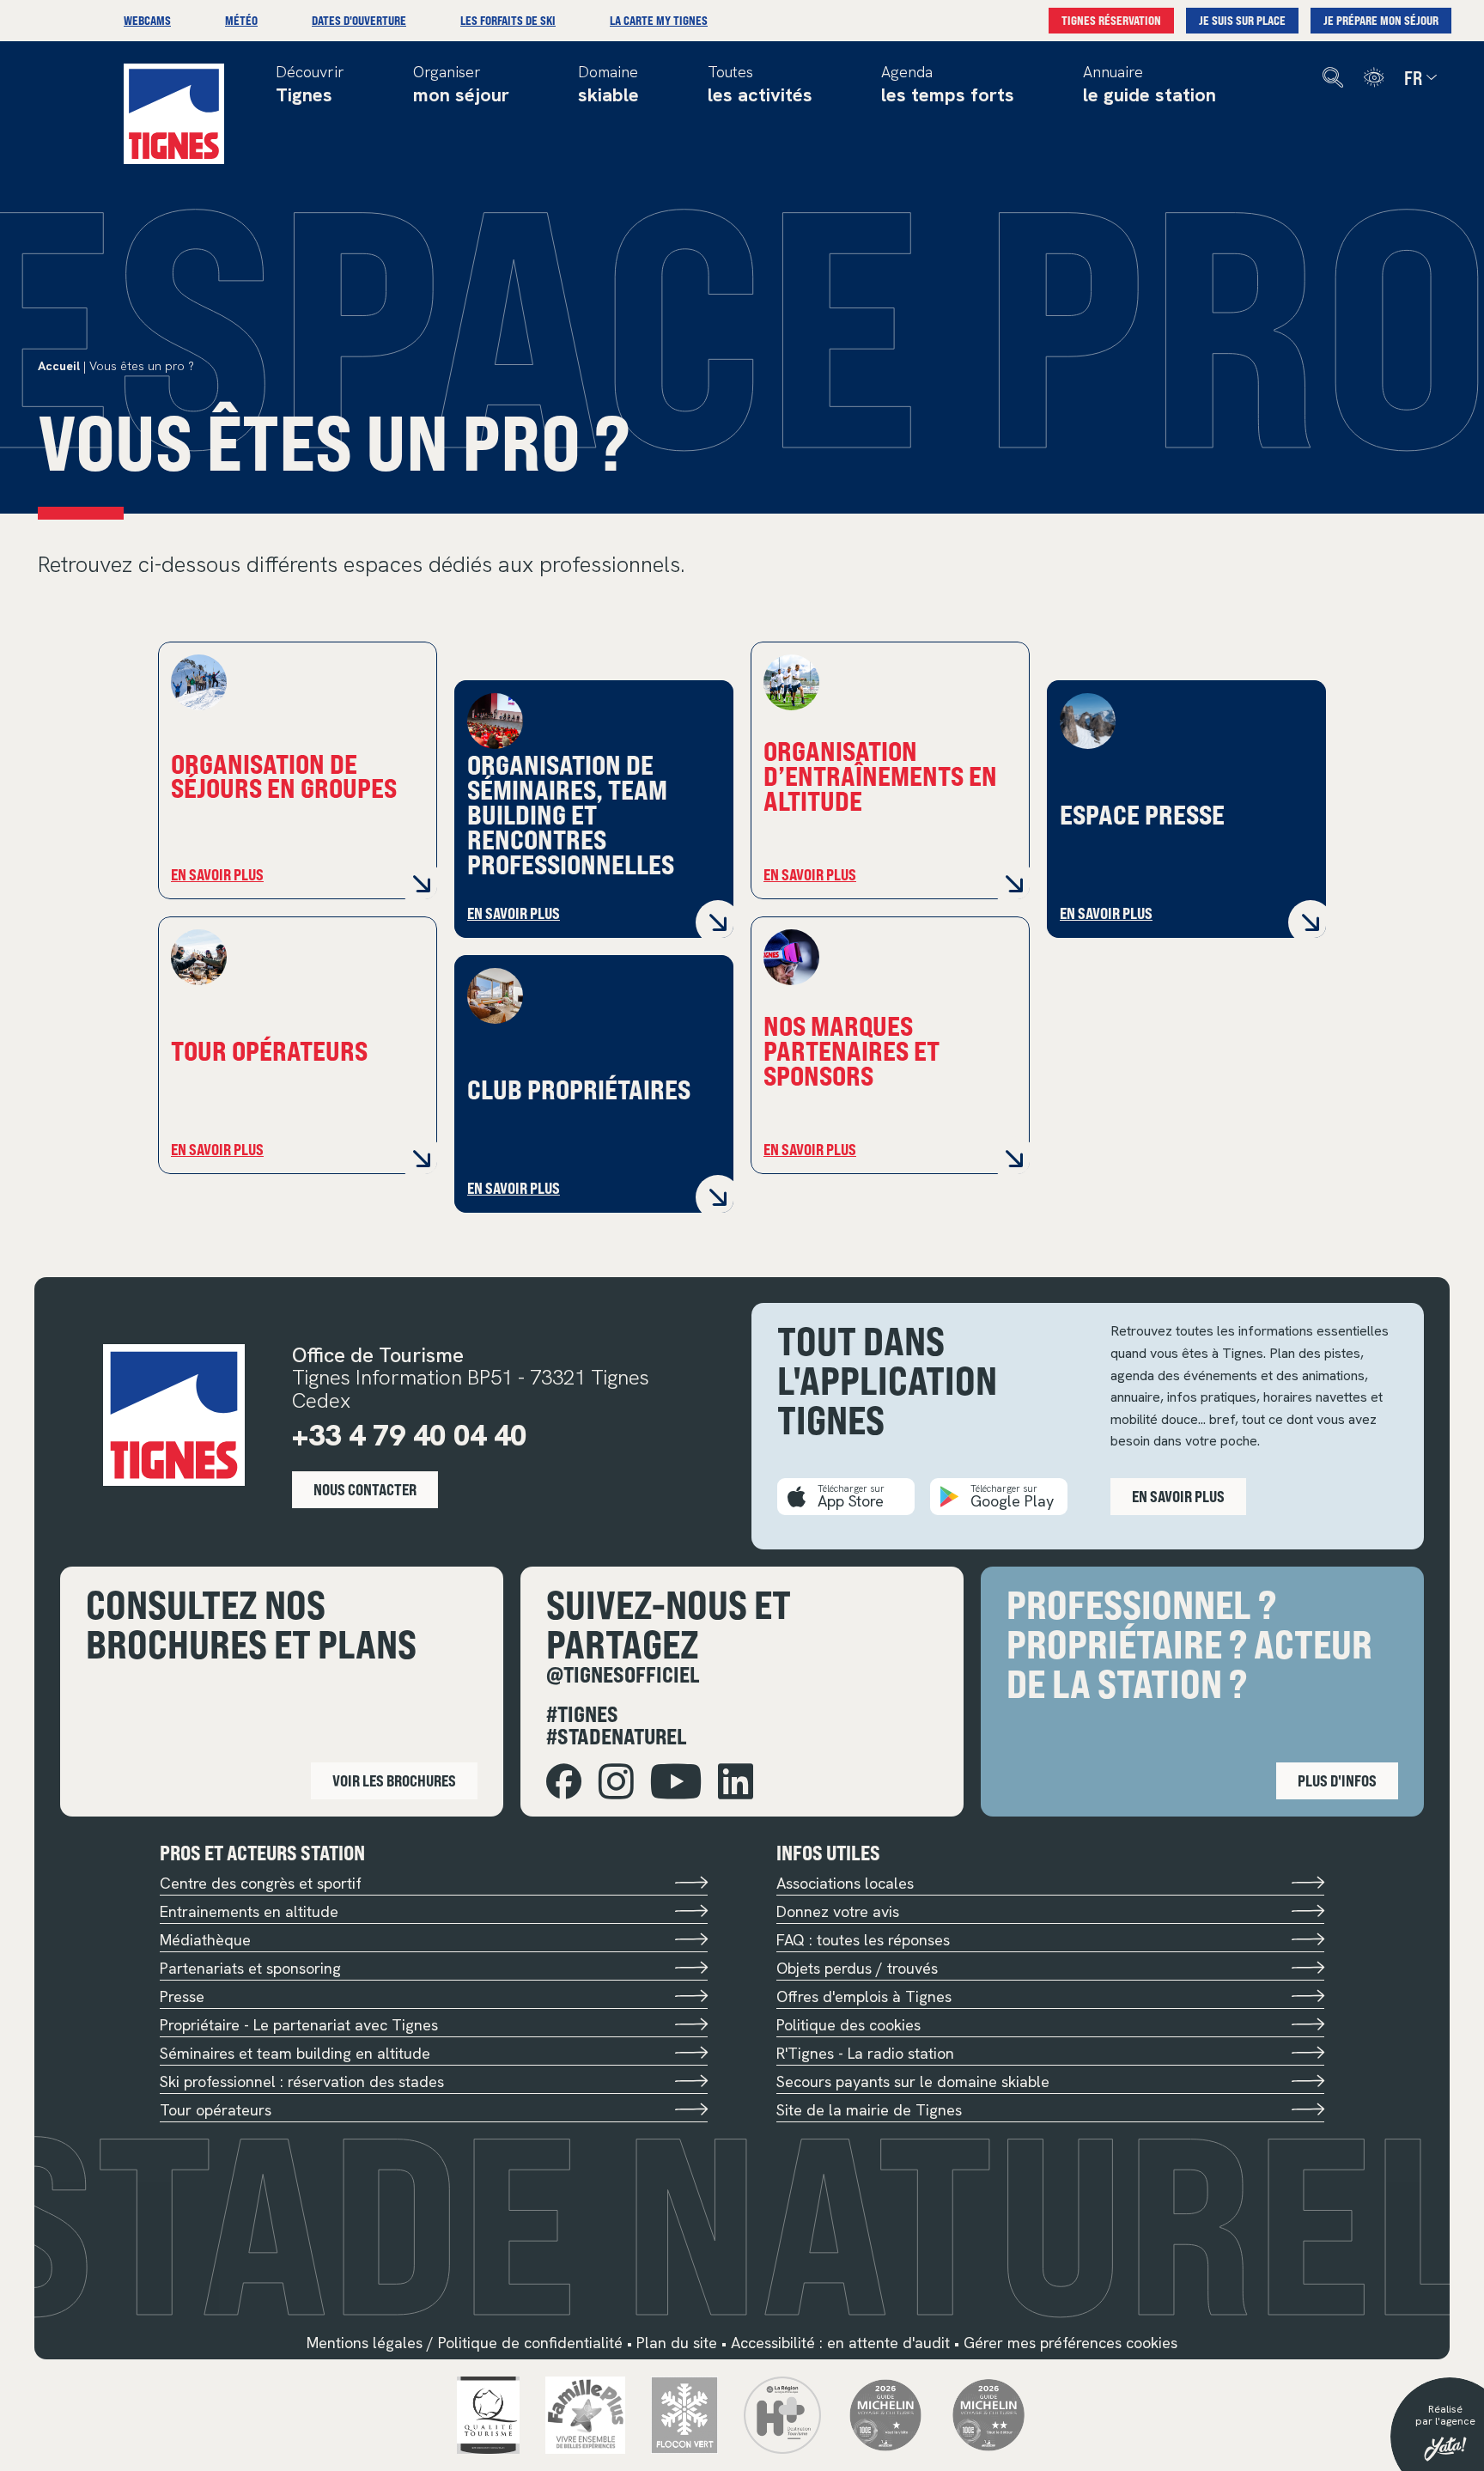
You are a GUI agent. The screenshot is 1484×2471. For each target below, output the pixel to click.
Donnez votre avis (838, 1911)
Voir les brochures (394, 1780)
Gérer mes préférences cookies (1070, 2343)
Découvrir (310, 85)
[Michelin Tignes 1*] (885, 2414)
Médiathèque (205, 1940)
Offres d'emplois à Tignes (864, 1996)
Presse (182, 1996)
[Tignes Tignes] (174, 114)
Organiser (461, 85)
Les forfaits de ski (508, 20)
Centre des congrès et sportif (261, 1883)
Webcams (147, 20)
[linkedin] (736, 1782)
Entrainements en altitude (249, 1911)
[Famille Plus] (585, 2414)
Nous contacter (365, 1489)
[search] (1333, 78)
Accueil (59, 366)
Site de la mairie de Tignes (869, 2110)
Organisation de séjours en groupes (284, 775)
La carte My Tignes (659, 20)
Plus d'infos (1337, 1780)
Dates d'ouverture (359, 20)
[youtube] (676, 1782)
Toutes (760, 85)
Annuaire (1149, 85)
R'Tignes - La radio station (865, 2053)
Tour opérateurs (269, 1050)
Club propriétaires (579, 1088)
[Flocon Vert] (685, 2414)
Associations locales (845, 1883)
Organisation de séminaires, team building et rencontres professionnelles (571, 813)
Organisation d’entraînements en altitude (880, 775)
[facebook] (564, 1782)
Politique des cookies (848, 2025)
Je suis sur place (1242, 20)
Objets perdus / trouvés (857, 1968)
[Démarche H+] (782, 2414)
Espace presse (1142, 813)
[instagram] (616, 1782)
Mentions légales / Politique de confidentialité (465, 2343)
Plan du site (677, 2343)
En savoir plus (217, 874)
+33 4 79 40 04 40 (409, 1435)
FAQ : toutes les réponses (863, 1940)
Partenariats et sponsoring (250, 1968)
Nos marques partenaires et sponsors (851, 1050)
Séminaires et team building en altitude (295, 2053)
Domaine (608, 85)
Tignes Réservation (1111, 20)
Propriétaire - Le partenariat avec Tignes (299, 2025)
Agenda (948, 85)
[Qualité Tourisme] (489, 2414)
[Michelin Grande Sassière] (988, 2414)
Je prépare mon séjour (1381, 20)
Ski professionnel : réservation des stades (302, 2081)
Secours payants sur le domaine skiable (913, 2081)
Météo (241, 20)
